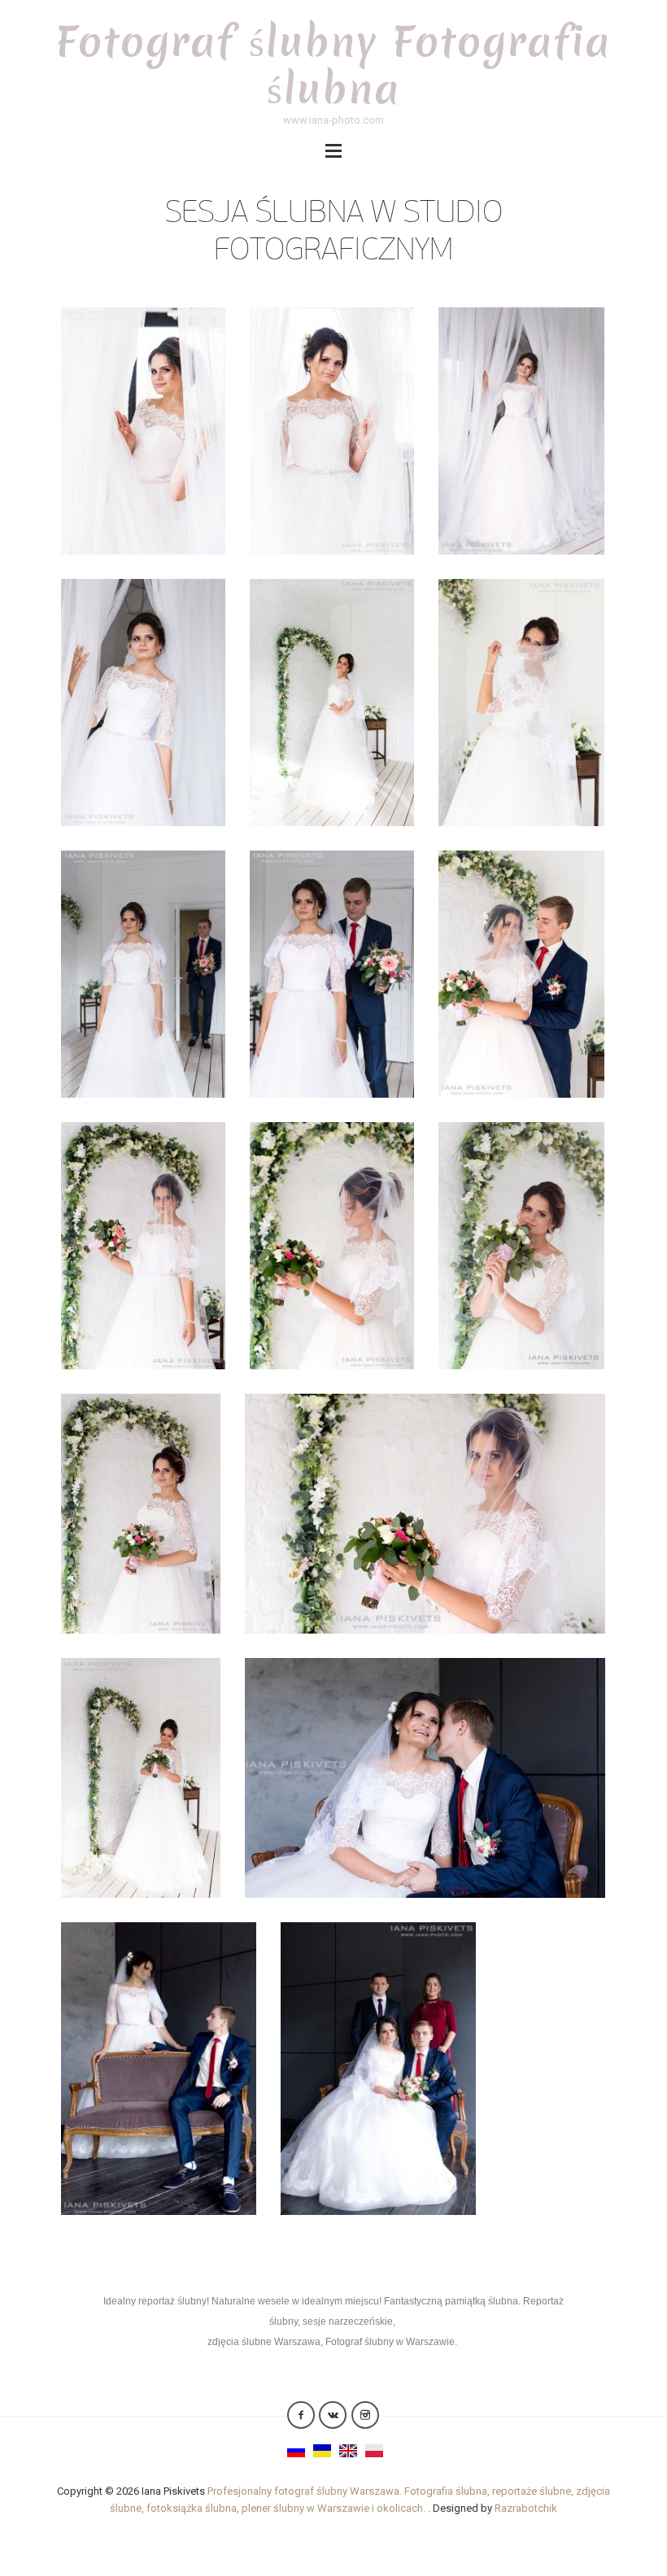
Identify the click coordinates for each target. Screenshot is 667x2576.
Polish (374, 2451)
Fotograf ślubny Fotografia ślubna (333, 65)
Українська (322, 2451)
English (348, 2451)
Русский (296, 2451)
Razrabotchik (526, 2508)
